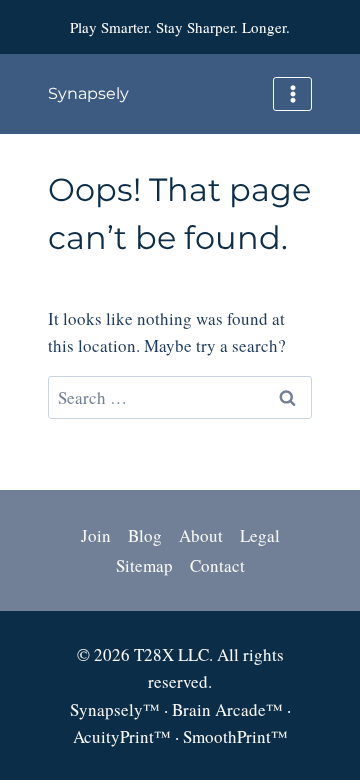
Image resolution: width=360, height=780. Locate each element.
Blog (145, 535)
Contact (217, 565)
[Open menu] (292, 93)
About (201, 535)
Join (96, 535)
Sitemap (144, 565)
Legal (260, 535)
